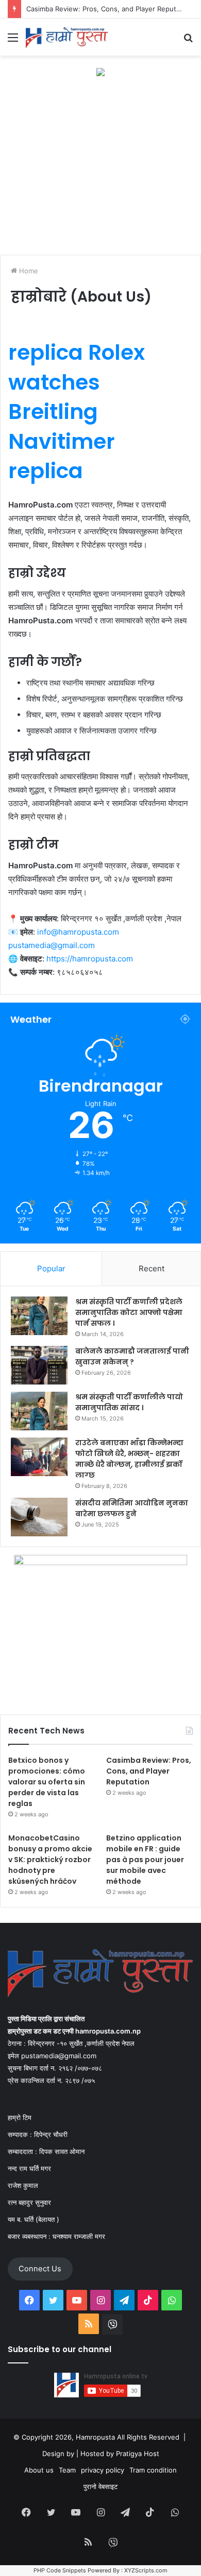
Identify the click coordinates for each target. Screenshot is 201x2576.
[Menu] (13, 41)
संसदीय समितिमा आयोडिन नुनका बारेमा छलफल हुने (132, 1508)
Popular (51, 1268)
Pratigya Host (138, 2454)
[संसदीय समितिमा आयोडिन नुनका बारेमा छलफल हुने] (39, 1517)
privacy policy (103, 2470)
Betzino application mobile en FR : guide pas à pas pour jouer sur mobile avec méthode (145, 1860)
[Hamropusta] (67, 37)
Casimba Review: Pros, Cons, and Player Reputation (149, 1771)
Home (28, 271)
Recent (152, 1268)
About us (39, 2470)
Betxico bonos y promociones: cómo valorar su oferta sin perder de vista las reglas (47, 1782)
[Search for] (188, 41)
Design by (59, 2454)
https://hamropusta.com (90, 959)
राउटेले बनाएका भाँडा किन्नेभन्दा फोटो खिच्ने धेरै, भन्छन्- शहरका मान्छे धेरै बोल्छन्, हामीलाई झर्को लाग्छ (129, 1459)
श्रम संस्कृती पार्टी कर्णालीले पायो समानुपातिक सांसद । (129, 1402)
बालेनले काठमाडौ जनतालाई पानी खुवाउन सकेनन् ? (132, 1356)
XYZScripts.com (146, 2570)
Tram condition (153, 2470)
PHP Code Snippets (60, 2570)
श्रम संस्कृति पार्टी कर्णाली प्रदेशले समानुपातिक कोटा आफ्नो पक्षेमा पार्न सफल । (129, 1312)
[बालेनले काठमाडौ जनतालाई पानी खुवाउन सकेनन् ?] (39, 1365)
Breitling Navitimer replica (62, 441)
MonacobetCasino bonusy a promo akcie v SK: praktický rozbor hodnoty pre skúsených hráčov (50, 1860)
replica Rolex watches (77, 367)
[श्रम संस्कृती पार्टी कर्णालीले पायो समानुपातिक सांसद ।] (39, 1411)
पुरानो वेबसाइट (100, 2486)
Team (67, 2470)
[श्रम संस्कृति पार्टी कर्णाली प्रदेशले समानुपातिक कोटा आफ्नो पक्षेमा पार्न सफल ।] (39, 1316)
